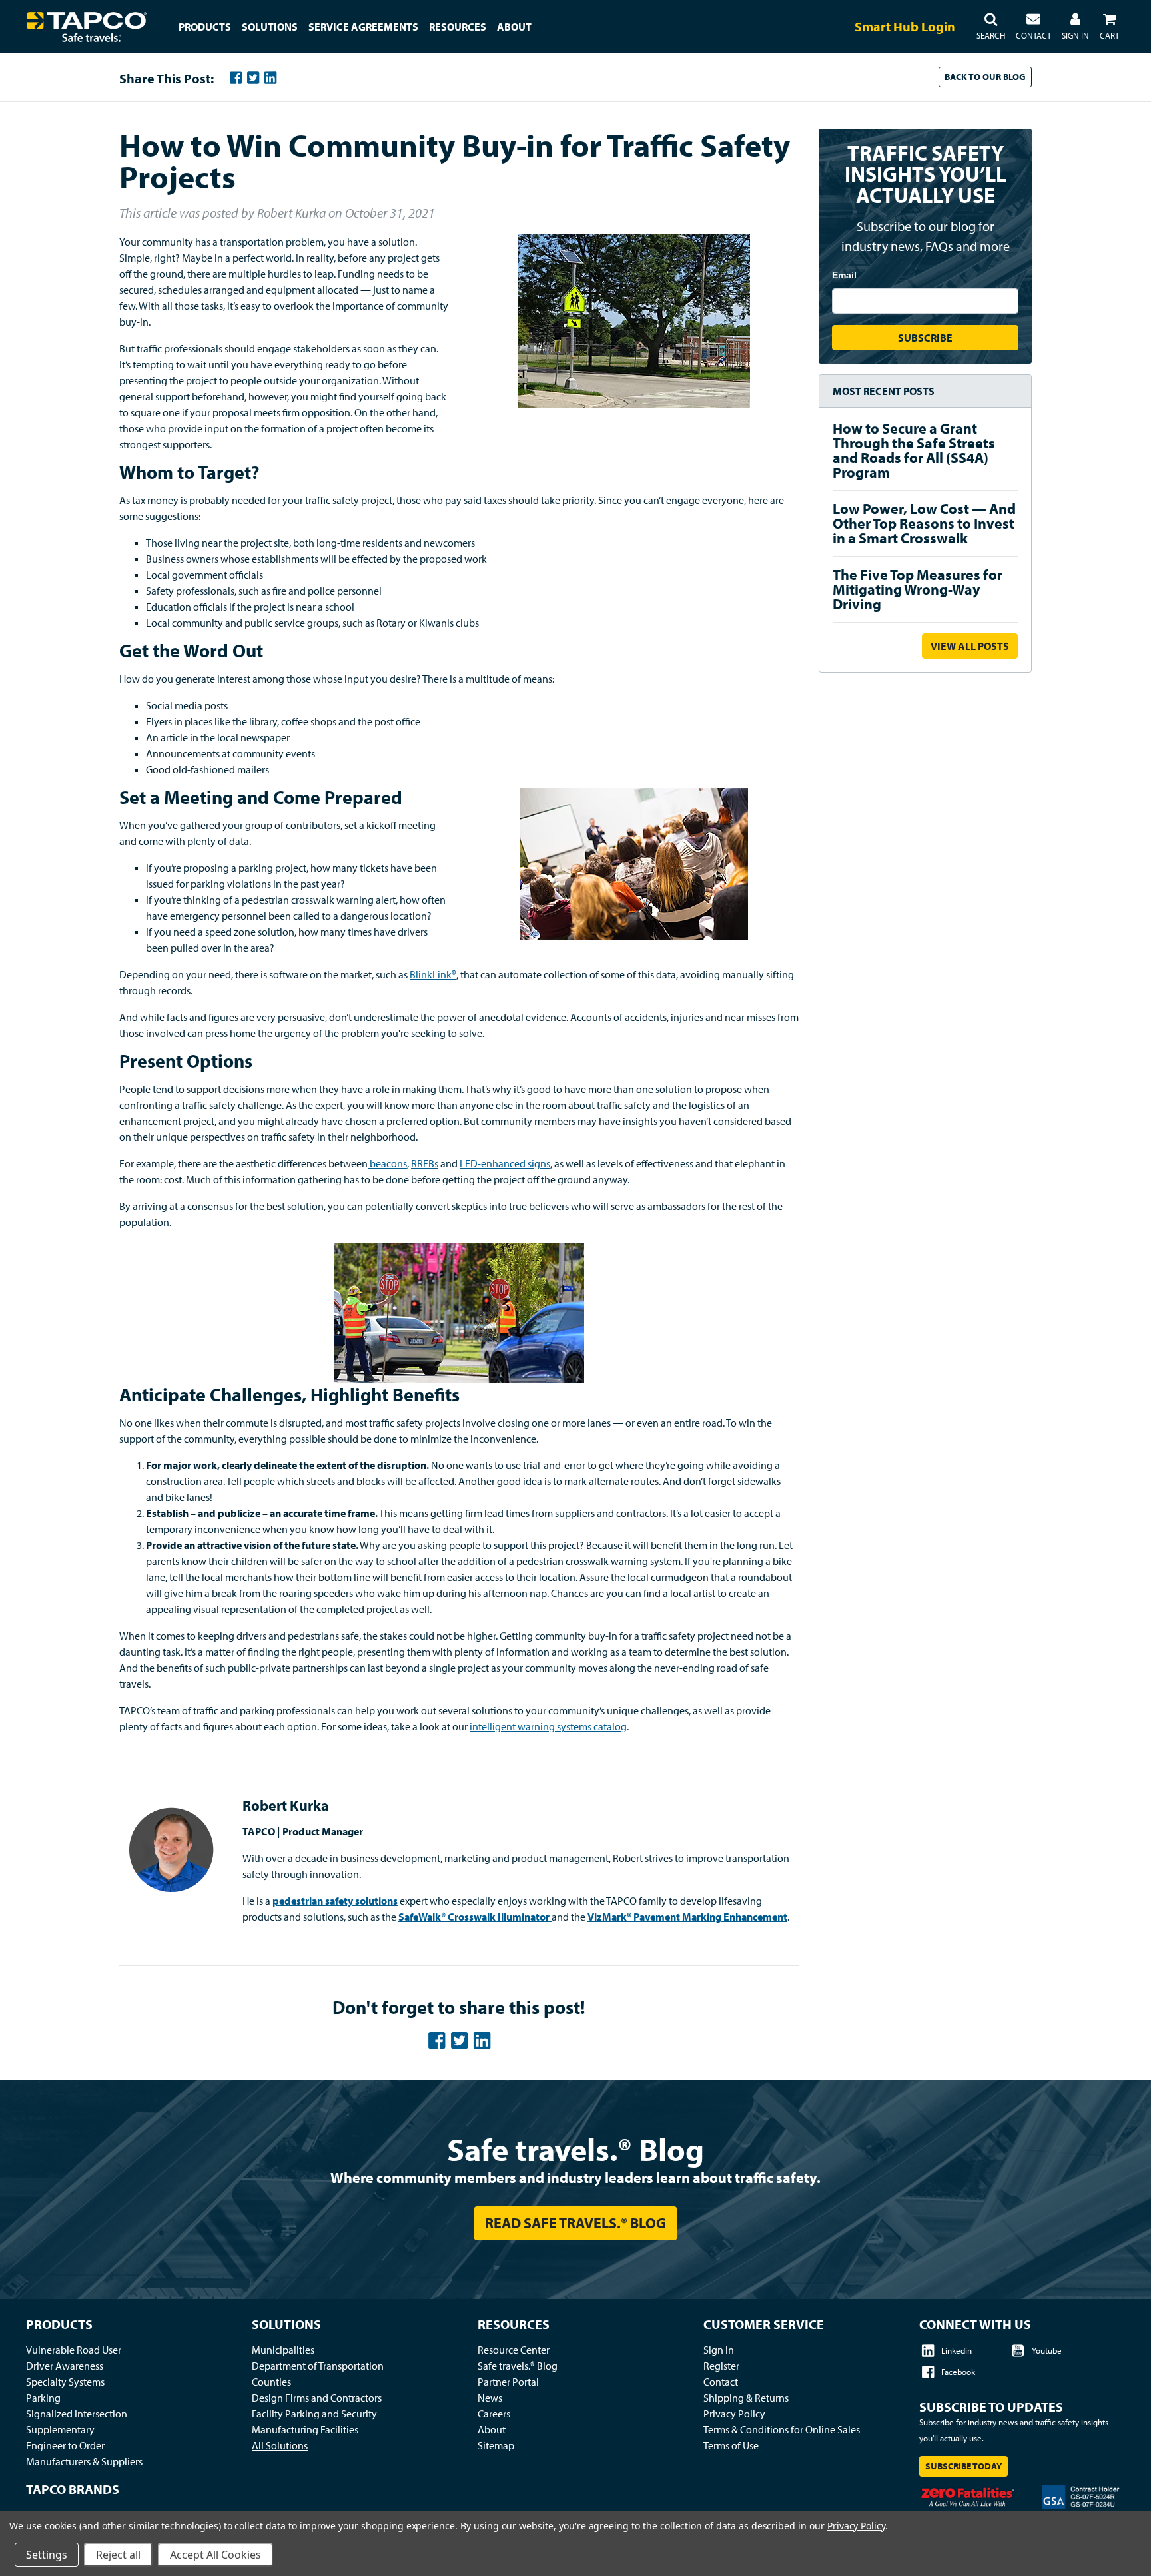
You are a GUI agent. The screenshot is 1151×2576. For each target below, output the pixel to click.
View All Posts (970, 646)
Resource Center (514, 2350)
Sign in (719, 2350)
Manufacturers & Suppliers (84, 2461)
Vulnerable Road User (74, 2350)
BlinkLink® (433, 974)
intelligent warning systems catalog (548, 1726)
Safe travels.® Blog (575, 2149)
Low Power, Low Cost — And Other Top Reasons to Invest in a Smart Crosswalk (924, 523)
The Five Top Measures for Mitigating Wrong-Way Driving (918, 589)
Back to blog (985, 77)
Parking (43, 2398)
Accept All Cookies (215, 2555)
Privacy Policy (734, 2414)
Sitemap (496, 2445)
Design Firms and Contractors (317, 2398)
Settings (47, 2555)
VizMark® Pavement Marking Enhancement (687, 1917)
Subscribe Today (963, 2466)
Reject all (118, 2555)
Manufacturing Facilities (305, 2429)
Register (721, 2366)
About (492, 2429)
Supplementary (60, 2429)
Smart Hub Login (905, 26)
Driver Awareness (65, 2366)
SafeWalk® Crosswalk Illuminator (474, 1917)
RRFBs (425, 1163)
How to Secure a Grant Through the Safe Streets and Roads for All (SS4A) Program (914, 450)
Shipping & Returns (746, 2398)
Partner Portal (508, 2382)
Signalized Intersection (77, 2414)
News (490, 2398)
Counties (271, 2382)
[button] (991, 27)
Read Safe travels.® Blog (575, 2223)
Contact (721, 2382)
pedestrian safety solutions (335, 1901)
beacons (387, 1163)
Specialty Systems (65, 2382)
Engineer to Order (65, 2445)
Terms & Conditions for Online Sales (782, 2429)
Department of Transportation (318, 2366)
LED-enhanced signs (505, 1163)
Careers (494, 2414)
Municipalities (283, 2350)
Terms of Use (731, 2445)
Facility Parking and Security (314, 2414)
